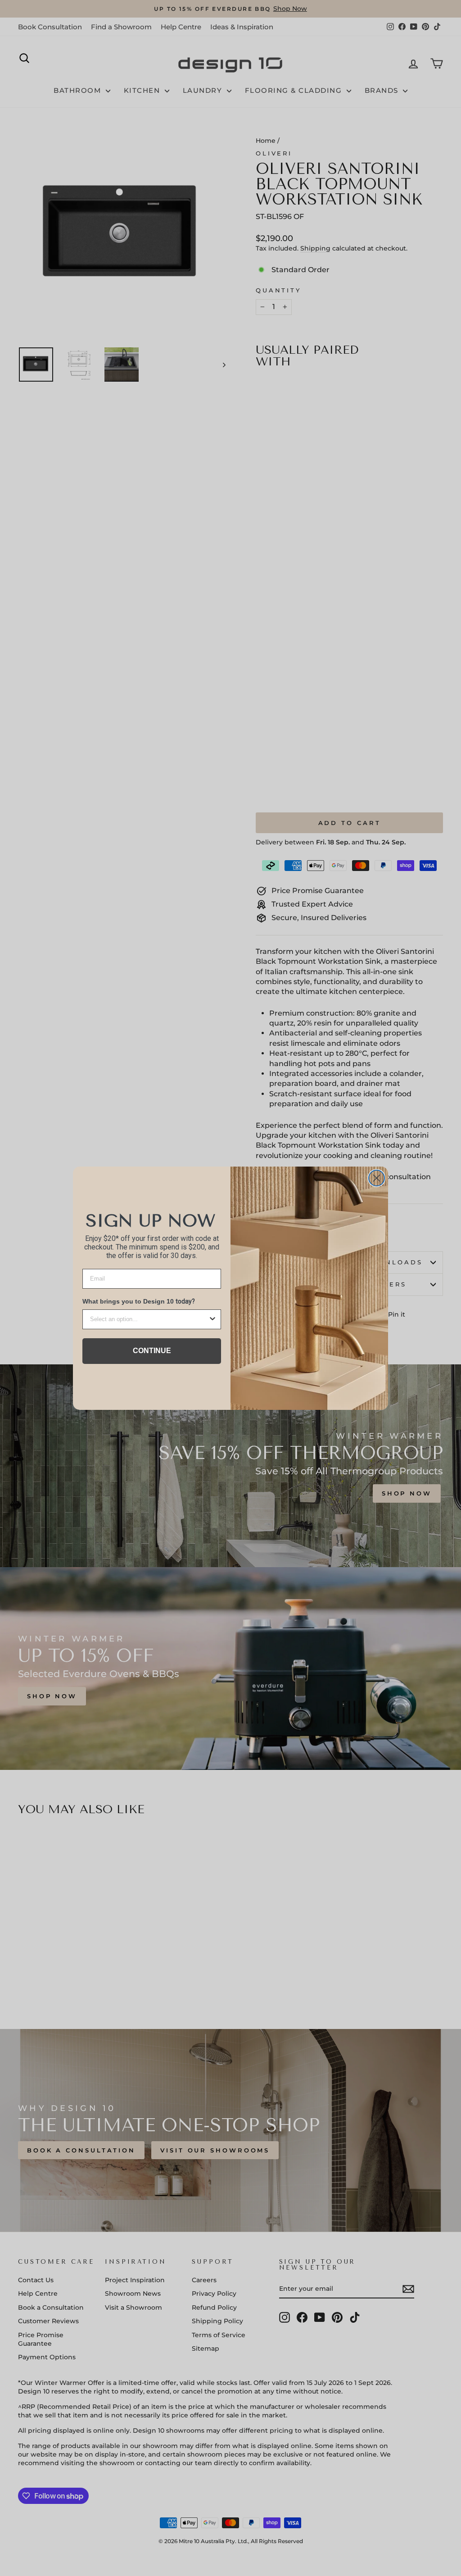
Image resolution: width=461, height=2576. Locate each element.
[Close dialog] (377, 1178)
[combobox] (149, 1319)
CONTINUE (152, 1351)
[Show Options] (212, 1319)
